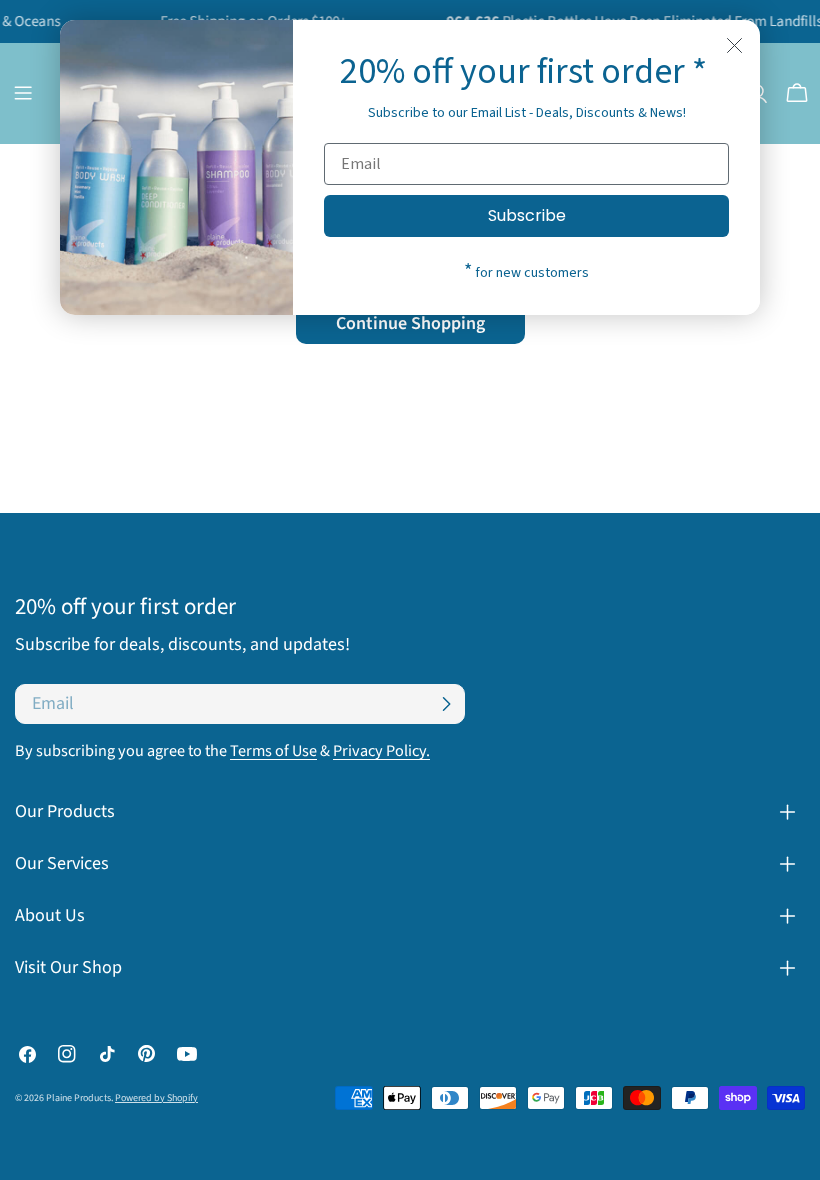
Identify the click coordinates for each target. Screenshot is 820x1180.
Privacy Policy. (381, 750)
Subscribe (527, 215)
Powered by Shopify (156, 1098)
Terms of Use (273, 750)
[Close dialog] (734, 45)
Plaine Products (78, 1098)
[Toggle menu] (23, 93)
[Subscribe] (446, 704)
